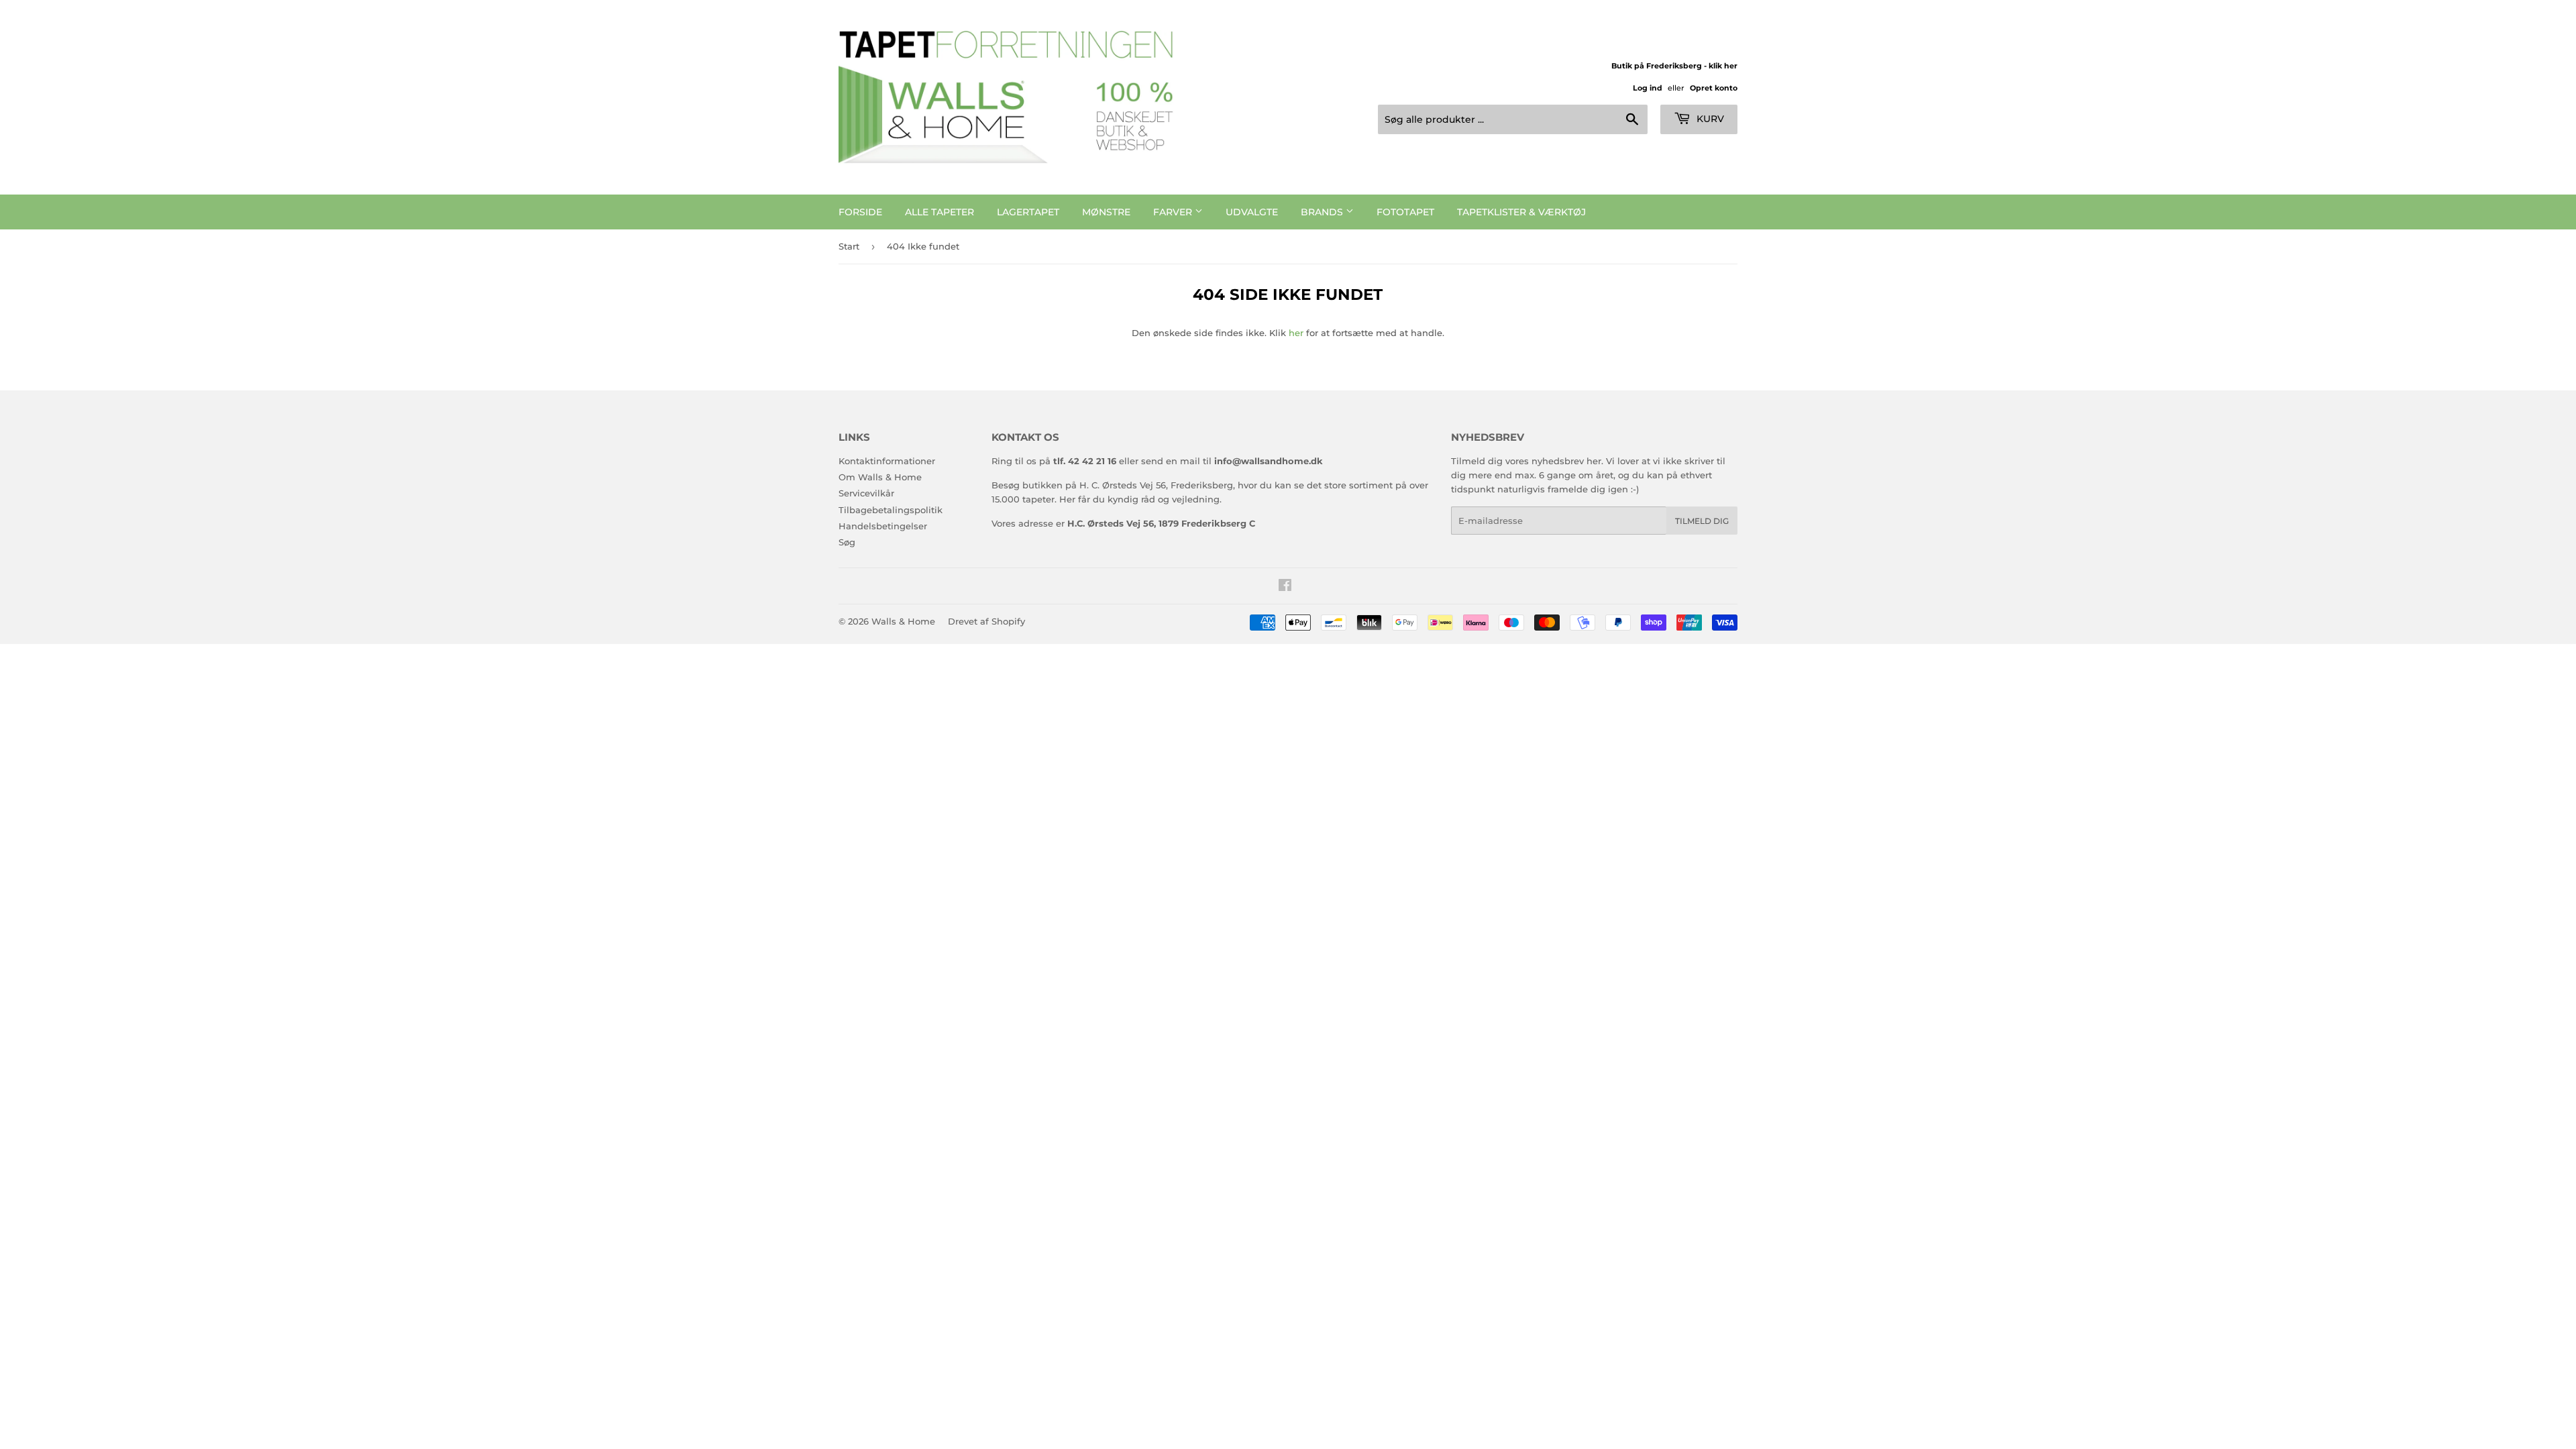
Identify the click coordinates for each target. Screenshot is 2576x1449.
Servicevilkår (866, 493)
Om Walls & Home (880, 477)
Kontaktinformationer (887, 461)
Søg (847, 542)
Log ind (1648, 88)
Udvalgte (1252, 212)
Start (849, 246)
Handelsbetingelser (883, 526)
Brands (1323, 212)
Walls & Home (903, 621)
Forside (860, 212)
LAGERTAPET (1028, 212)
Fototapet (1405, 212)
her (1296, 333)
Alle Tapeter (940, 212)
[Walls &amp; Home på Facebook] (1285, 587)
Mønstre (1106, 212)
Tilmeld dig (1702, 521)
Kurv (1709, 119)
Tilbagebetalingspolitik (891, 510)
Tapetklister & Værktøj (1521, 212)
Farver (1174, 212)
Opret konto (1714, 88)
